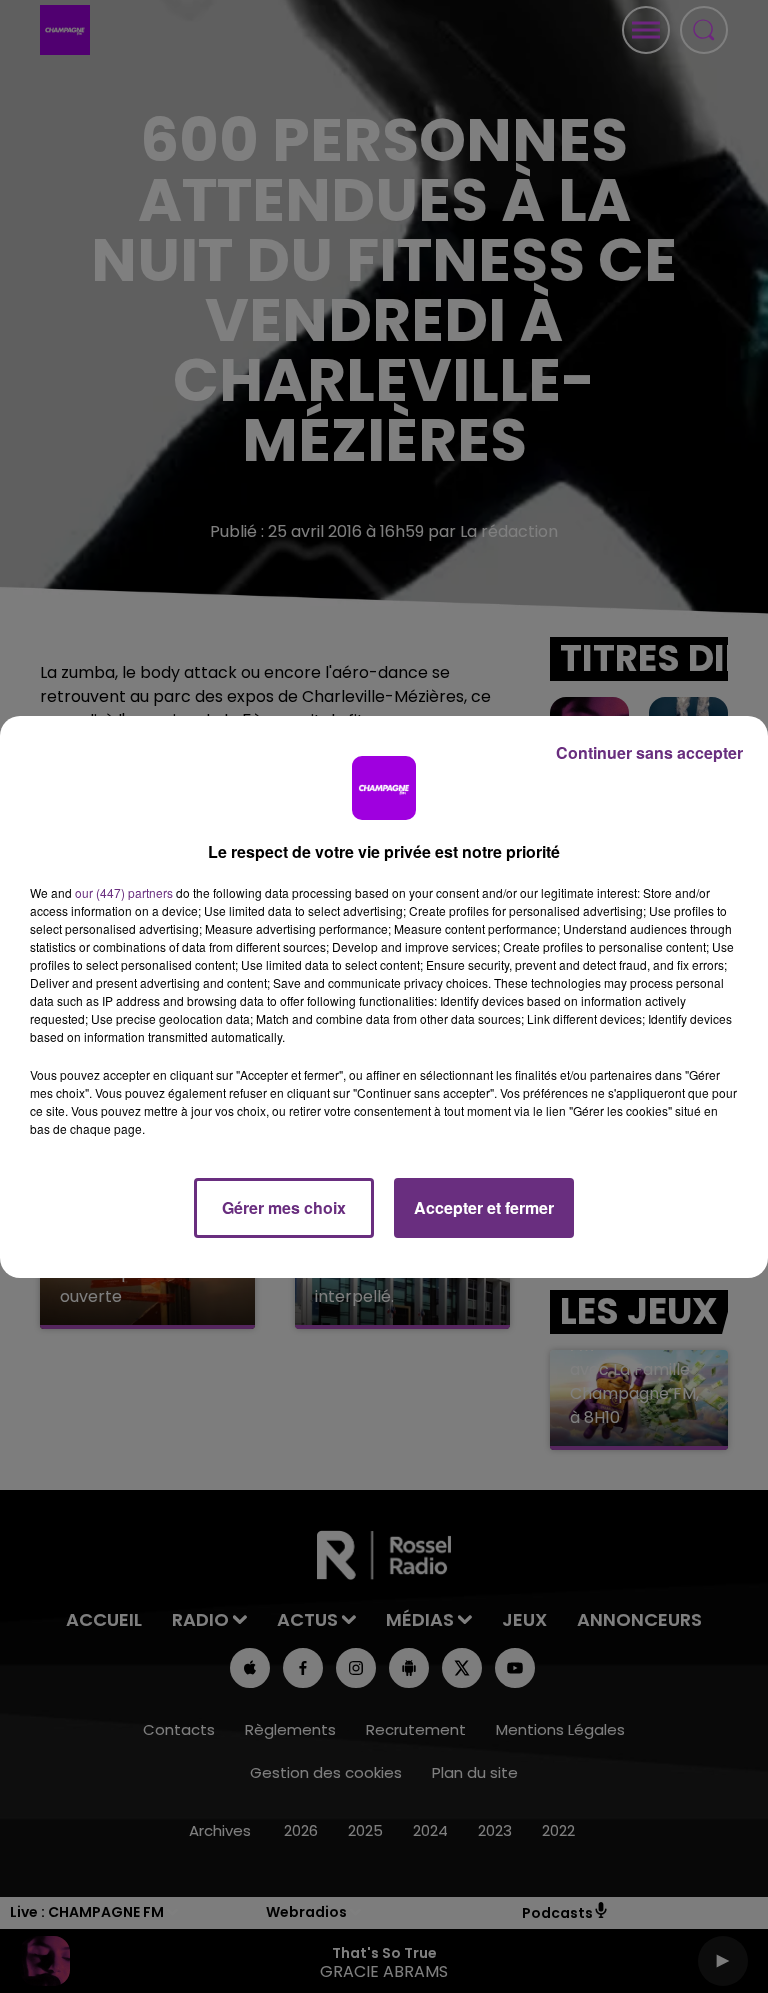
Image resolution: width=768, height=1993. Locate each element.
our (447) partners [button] (124, 892)
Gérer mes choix (284, 1207)
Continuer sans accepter (649, 752)
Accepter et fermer (484, 1207)
